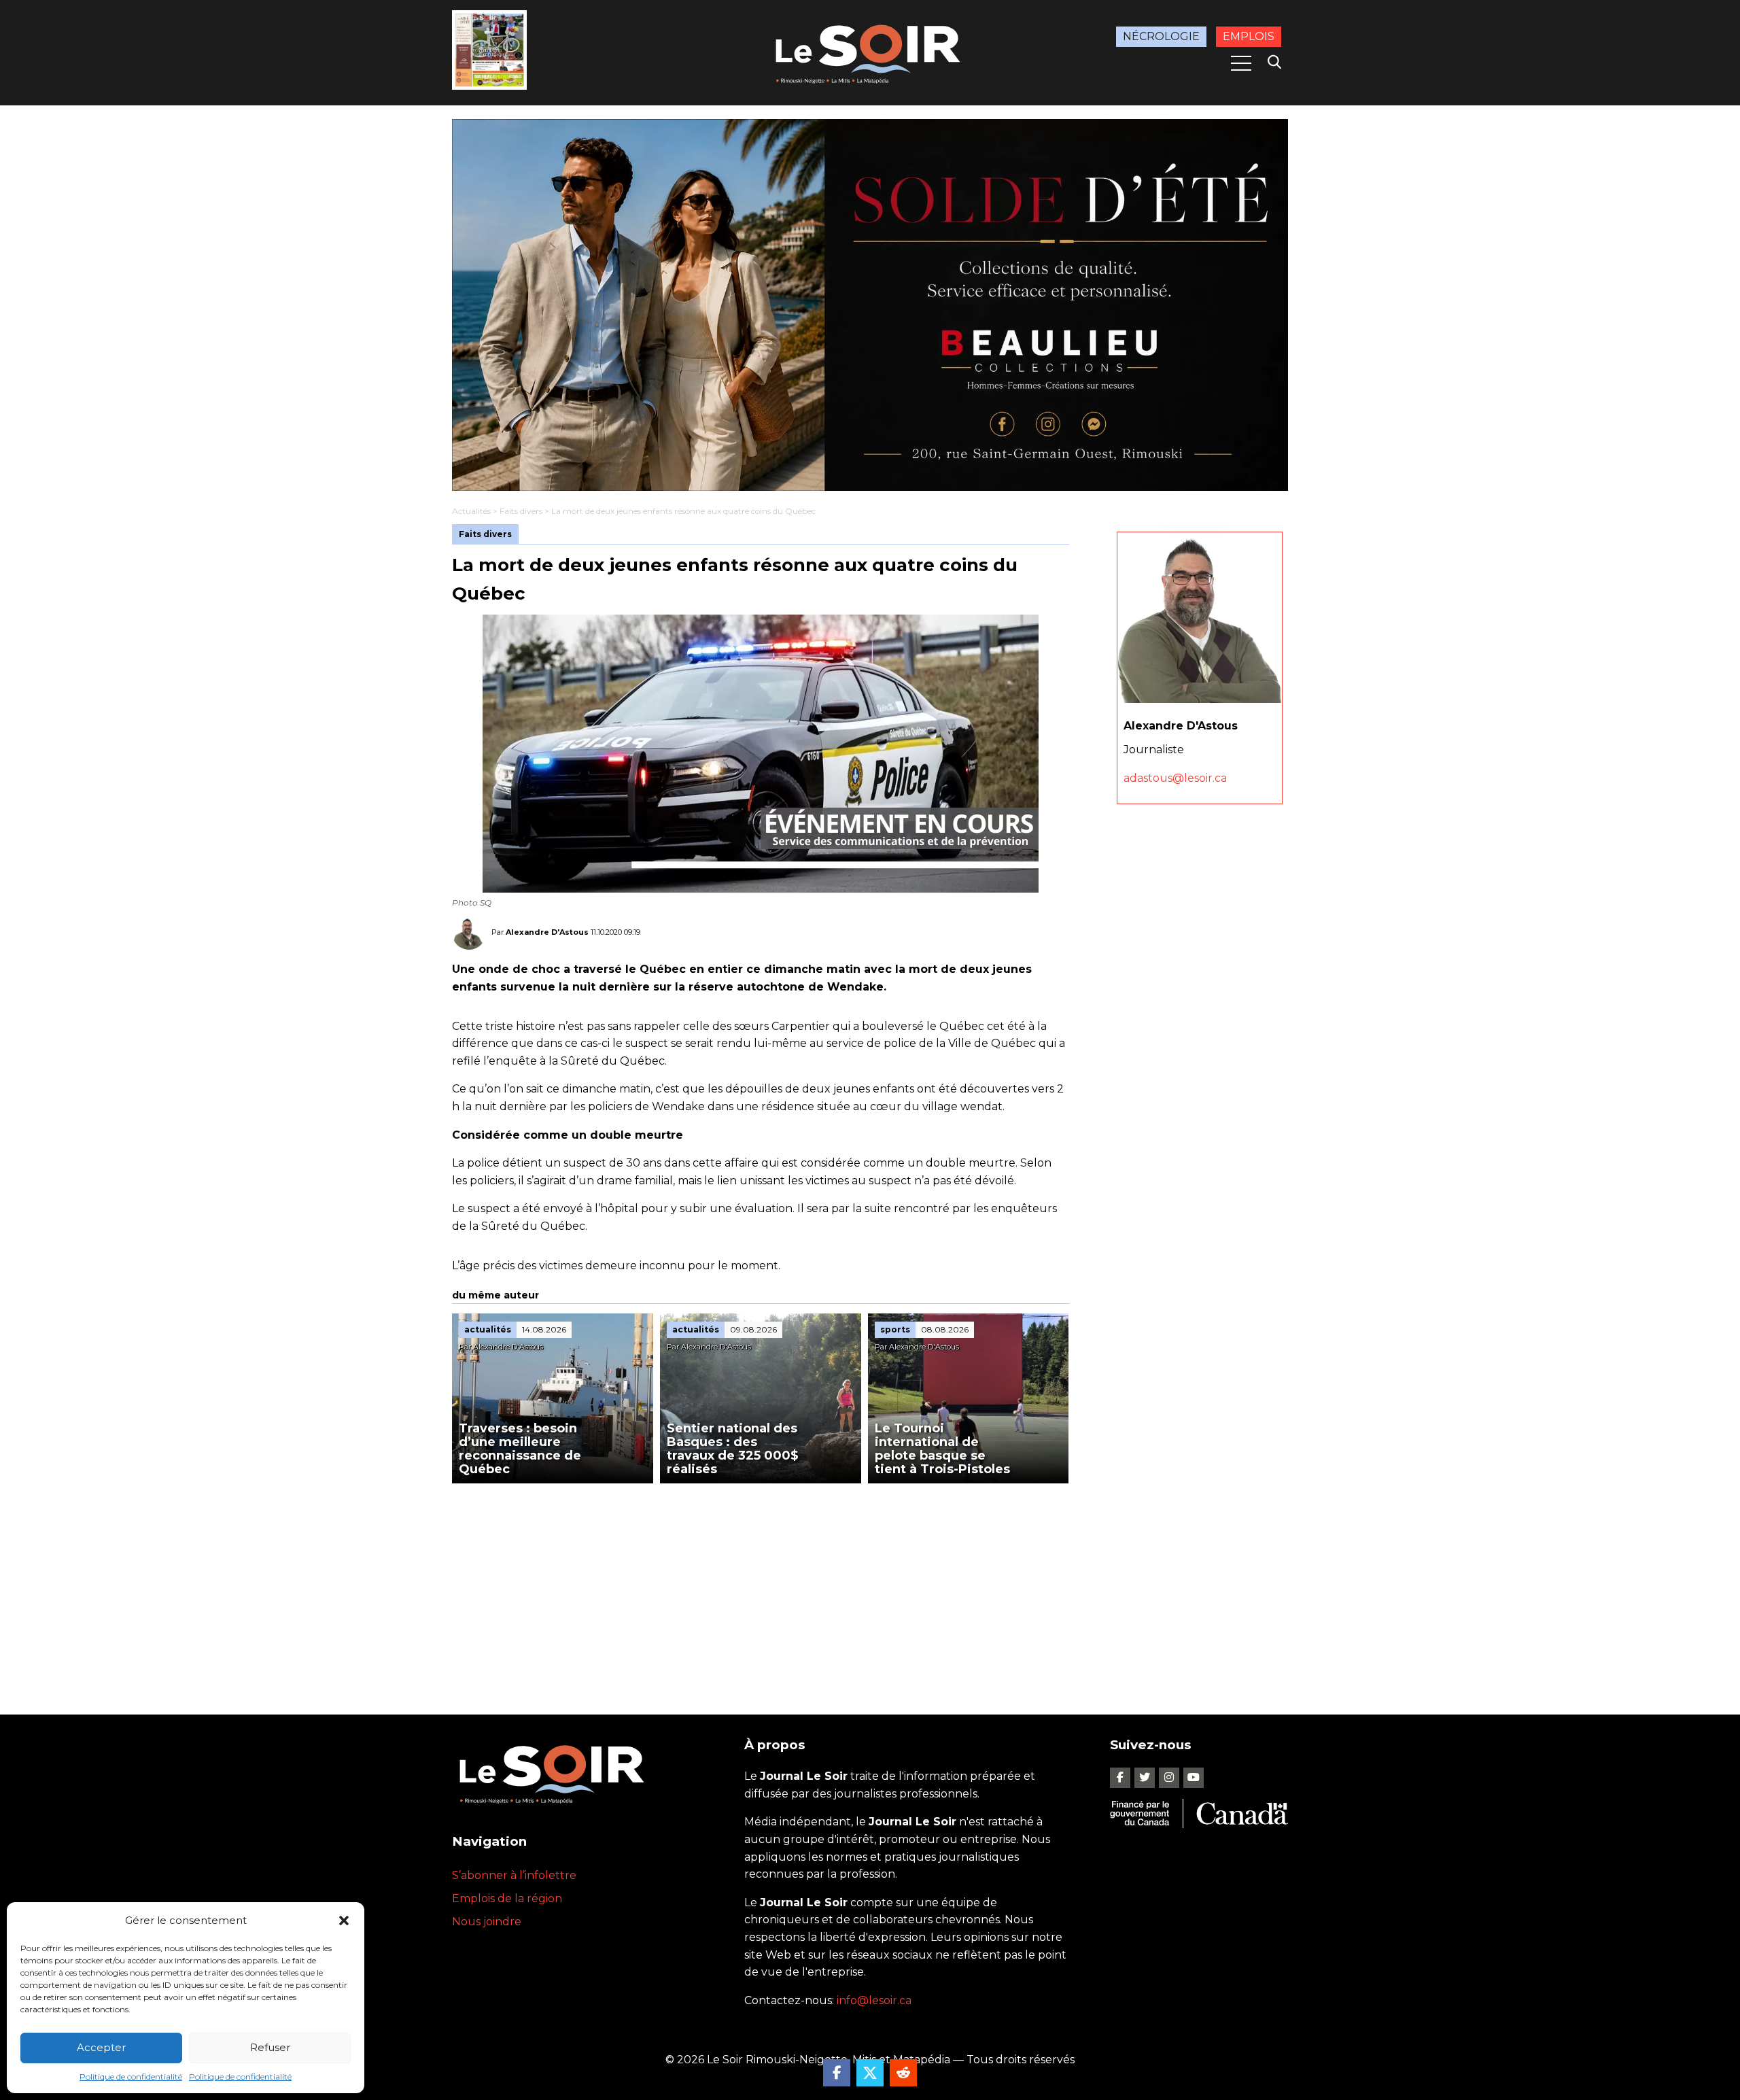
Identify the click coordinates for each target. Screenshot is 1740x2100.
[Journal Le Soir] (870, 51)
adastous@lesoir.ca (1175, 777)
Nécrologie (1161, 36)
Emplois (1249, 36)
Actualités (471, 511)
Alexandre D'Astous (547, 932)
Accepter (101, 2047)
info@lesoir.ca (874, 2000)
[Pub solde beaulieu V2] (870, 305)
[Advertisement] (761, 1585)
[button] (344, 1921)
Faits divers (521, 511)
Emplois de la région (507, 1898)
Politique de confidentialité (131, 2077)
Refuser (270, 2047)
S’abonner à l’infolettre (514, 1875)
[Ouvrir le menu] (1241, 63)
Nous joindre (487, 1922)
